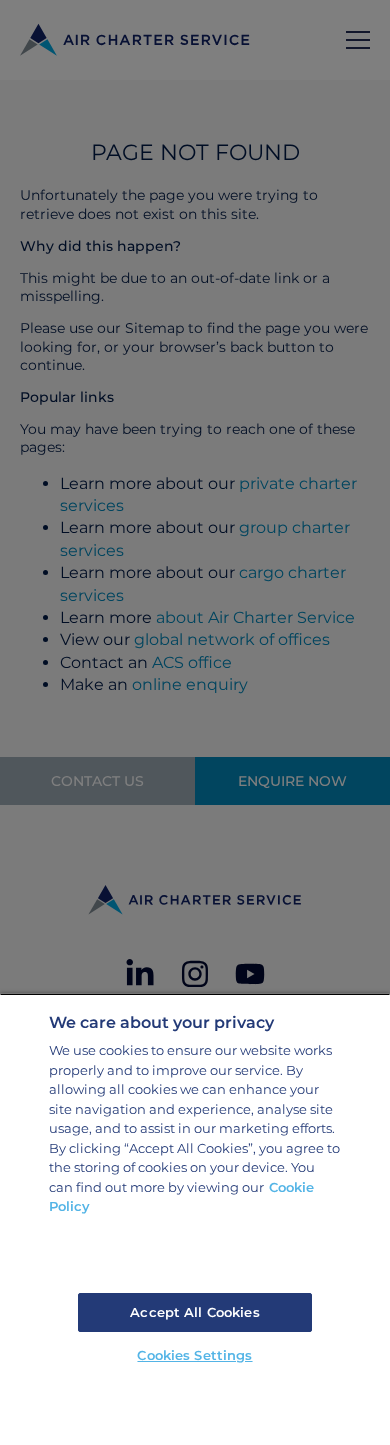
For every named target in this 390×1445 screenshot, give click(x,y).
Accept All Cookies (194, 1312)
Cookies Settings (194, 1355)
